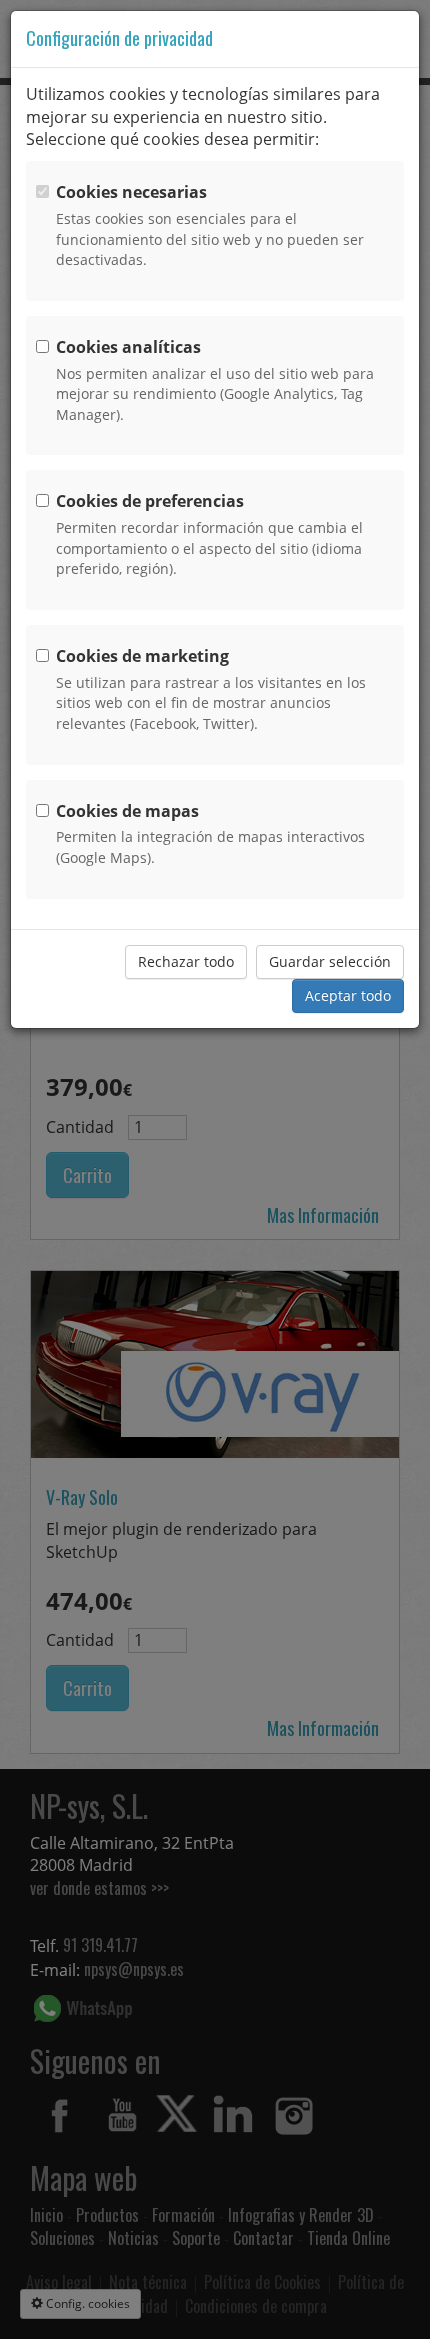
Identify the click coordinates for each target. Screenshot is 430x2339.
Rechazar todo (186, 961)
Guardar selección (330, 961)
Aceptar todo (348, 995)
